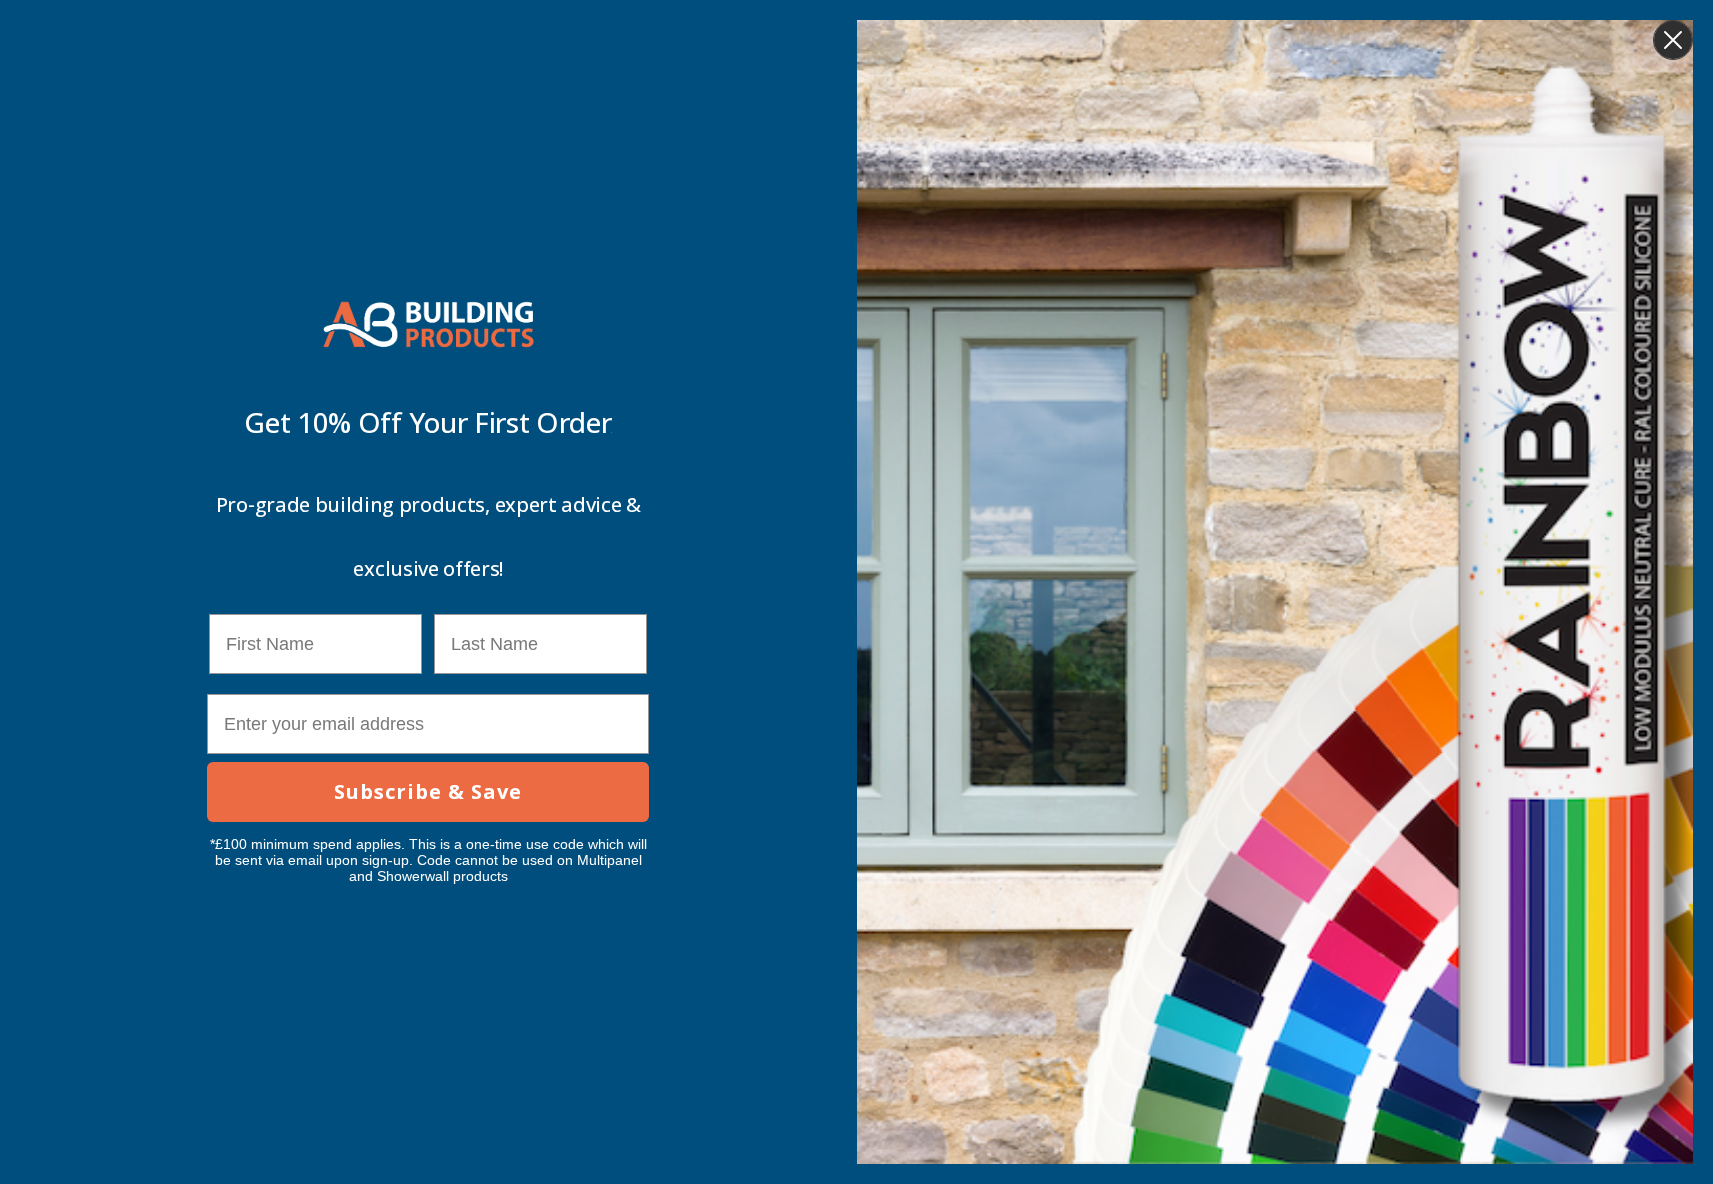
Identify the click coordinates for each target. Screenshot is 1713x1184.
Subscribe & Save (428, 791)
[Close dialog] (1673, 40)
